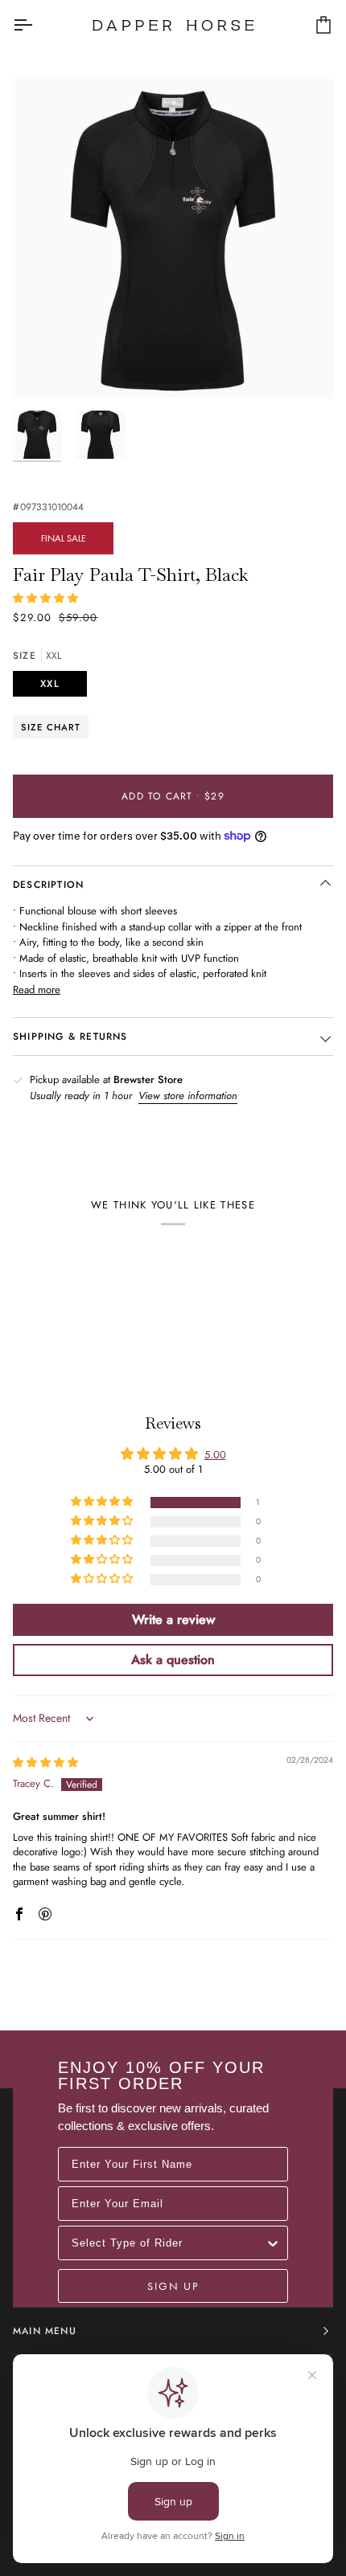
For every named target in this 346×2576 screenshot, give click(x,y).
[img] (45, 1762)
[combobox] (168, 2243)
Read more (37, 990)
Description (48, 885)
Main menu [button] (45, 2331)
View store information (188, 1096)
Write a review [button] (173, 1619)
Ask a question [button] (173, 1660)
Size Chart (51, 727)
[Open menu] (37, 25)
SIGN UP (173, 2286)
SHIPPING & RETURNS (70, 1037)
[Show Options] (273, 2243)
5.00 (215, 1455)
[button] (45, 598)
